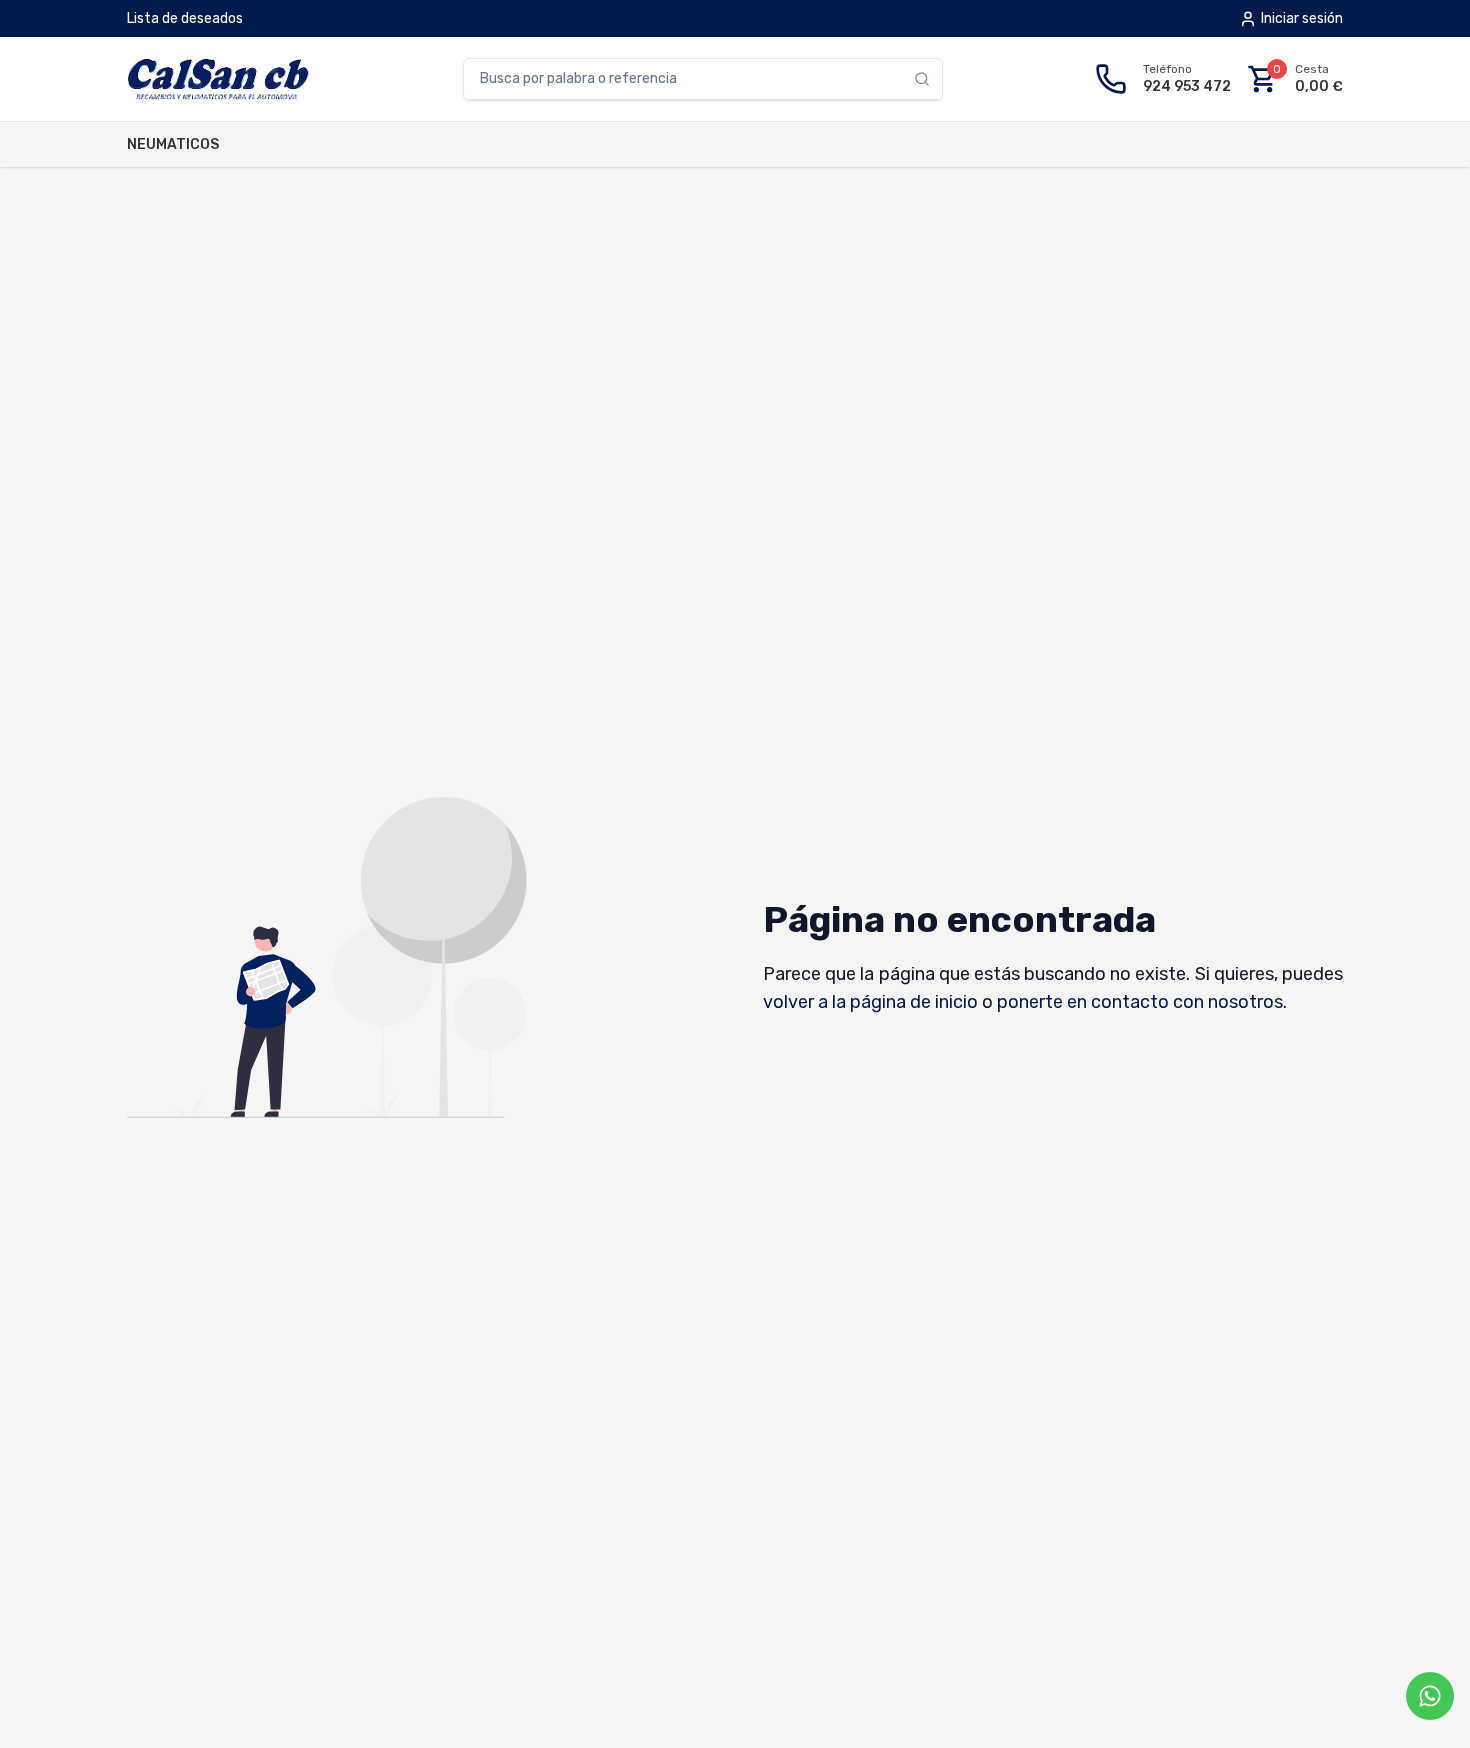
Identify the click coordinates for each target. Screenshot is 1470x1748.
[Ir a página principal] (218, 79)
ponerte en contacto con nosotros (1140, 1002)
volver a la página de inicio (870, 1002)
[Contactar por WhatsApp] (1430, 1696)
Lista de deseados (185, 18)
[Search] (928, 79)
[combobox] (689, 79)
